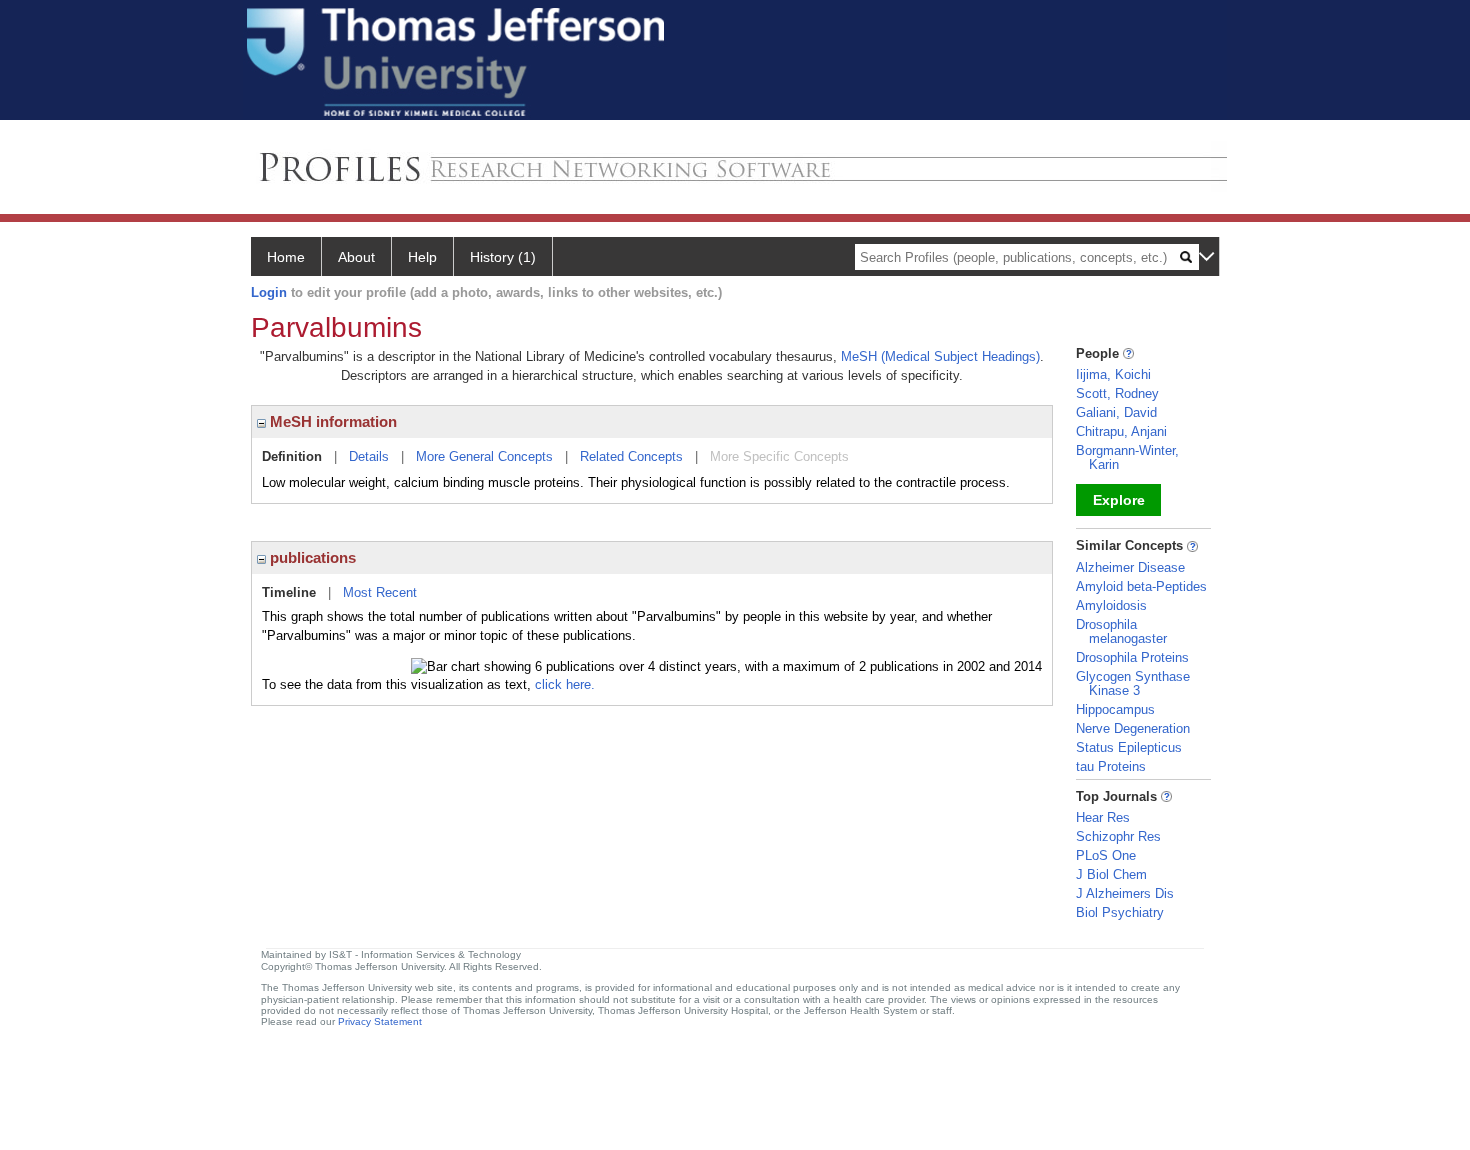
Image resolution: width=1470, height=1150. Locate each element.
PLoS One (1106, 855)
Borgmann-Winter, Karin (1127, 457)
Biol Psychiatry (1120, 912)
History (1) (503, 257)
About (356, 257)
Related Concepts (631, 456)
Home (286, 257)
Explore (1119, 500)
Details (369, 456)
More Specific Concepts (779, 456)
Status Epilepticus (1129, 747)
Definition (292, 456)
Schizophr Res (1118, 836)
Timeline (289, 592)
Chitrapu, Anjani (1121, 431)
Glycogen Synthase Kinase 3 (1133, 683)
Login (269, 292)
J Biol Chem (1111, 874)
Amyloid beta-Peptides (1141, 586)
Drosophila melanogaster (1121, 631)
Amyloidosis (1111, 605)
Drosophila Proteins (1132, 657)
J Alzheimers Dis (1125, 893)
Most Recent (380, 592)
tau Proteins (1111, 766)
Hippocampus (1115, 709)
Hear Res (1103, 817)
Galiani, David (1116, 412)
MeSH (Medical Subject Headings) (940, 356)
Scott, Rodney (1117, 393)
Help (422, 257)
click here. (565, 684)
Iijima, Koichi (1113, 374)
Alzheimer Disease (1130, 567)
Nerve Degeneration (1133, 728)
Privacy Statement (380, 1021)
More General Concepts (484, 456)
